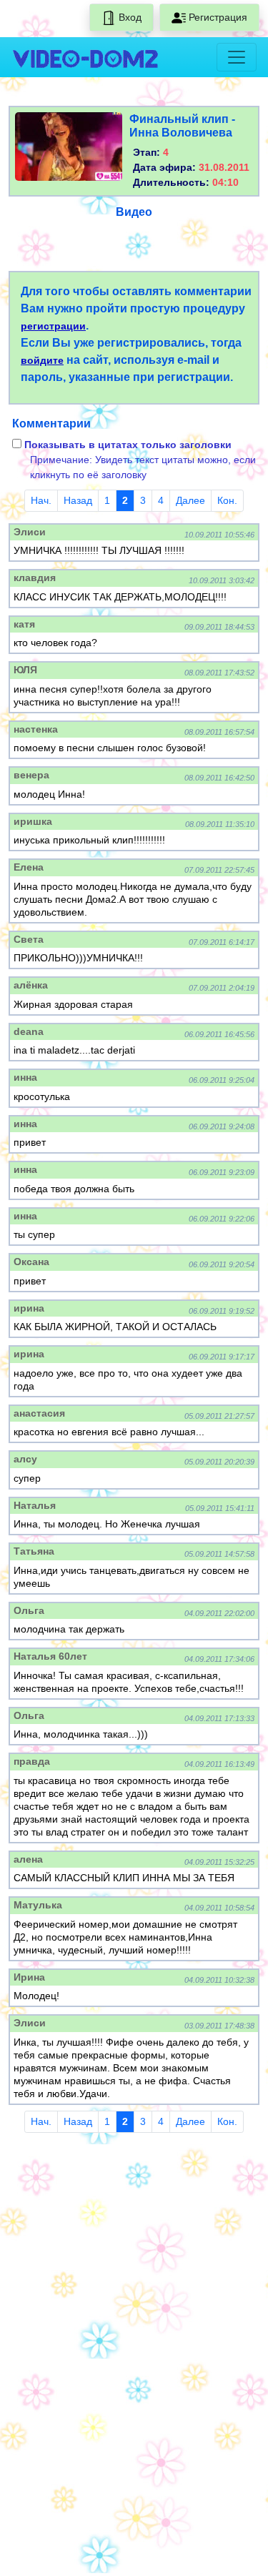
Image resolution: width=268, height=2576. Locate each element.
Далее (190, 500)
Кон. (227, 500)
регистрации (53, 326)
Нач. (41, 500)
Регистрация (217, 17)
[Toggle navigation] (237, 57)
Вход (129, 17)
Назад (78, 500)
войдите (42, 360)
